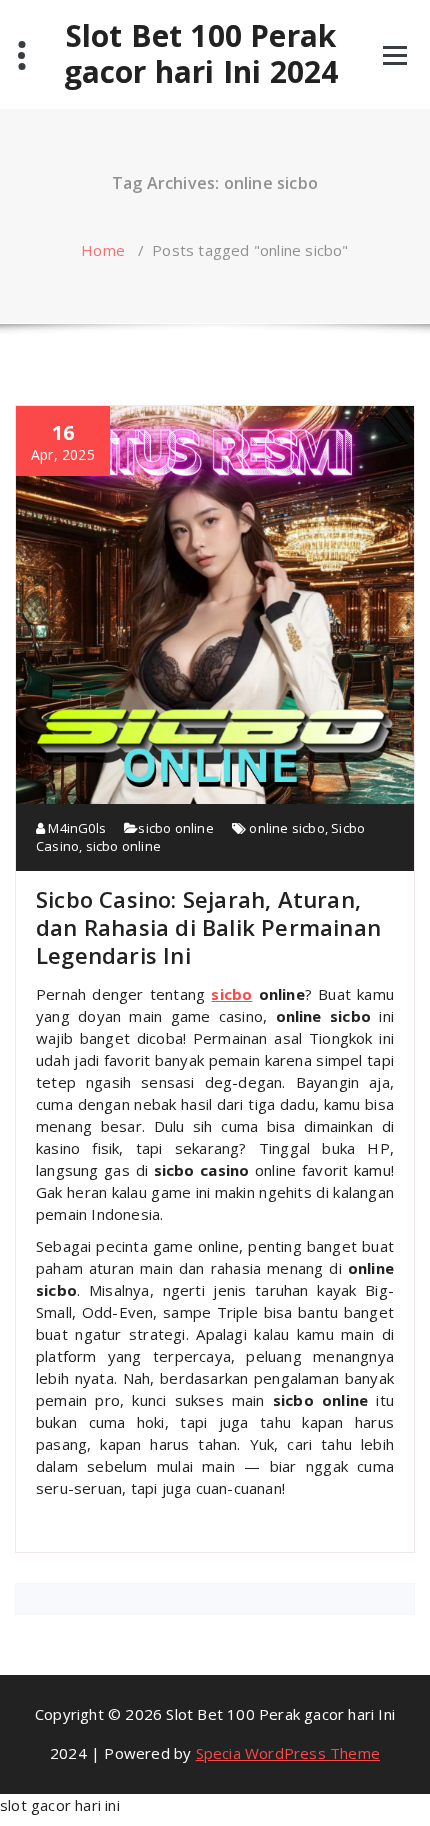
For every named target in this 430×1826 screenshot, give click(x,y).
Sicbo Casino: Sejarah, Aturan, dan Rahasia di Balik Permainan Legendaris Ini (208, 927)
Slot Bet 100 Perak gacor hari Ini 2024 (201, 54)
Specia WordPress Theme (288, 1753)
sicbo (231, 994)
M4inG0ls (75, 828)
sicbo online (175, 828)
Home (103, 250)
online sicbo (286, 828)
